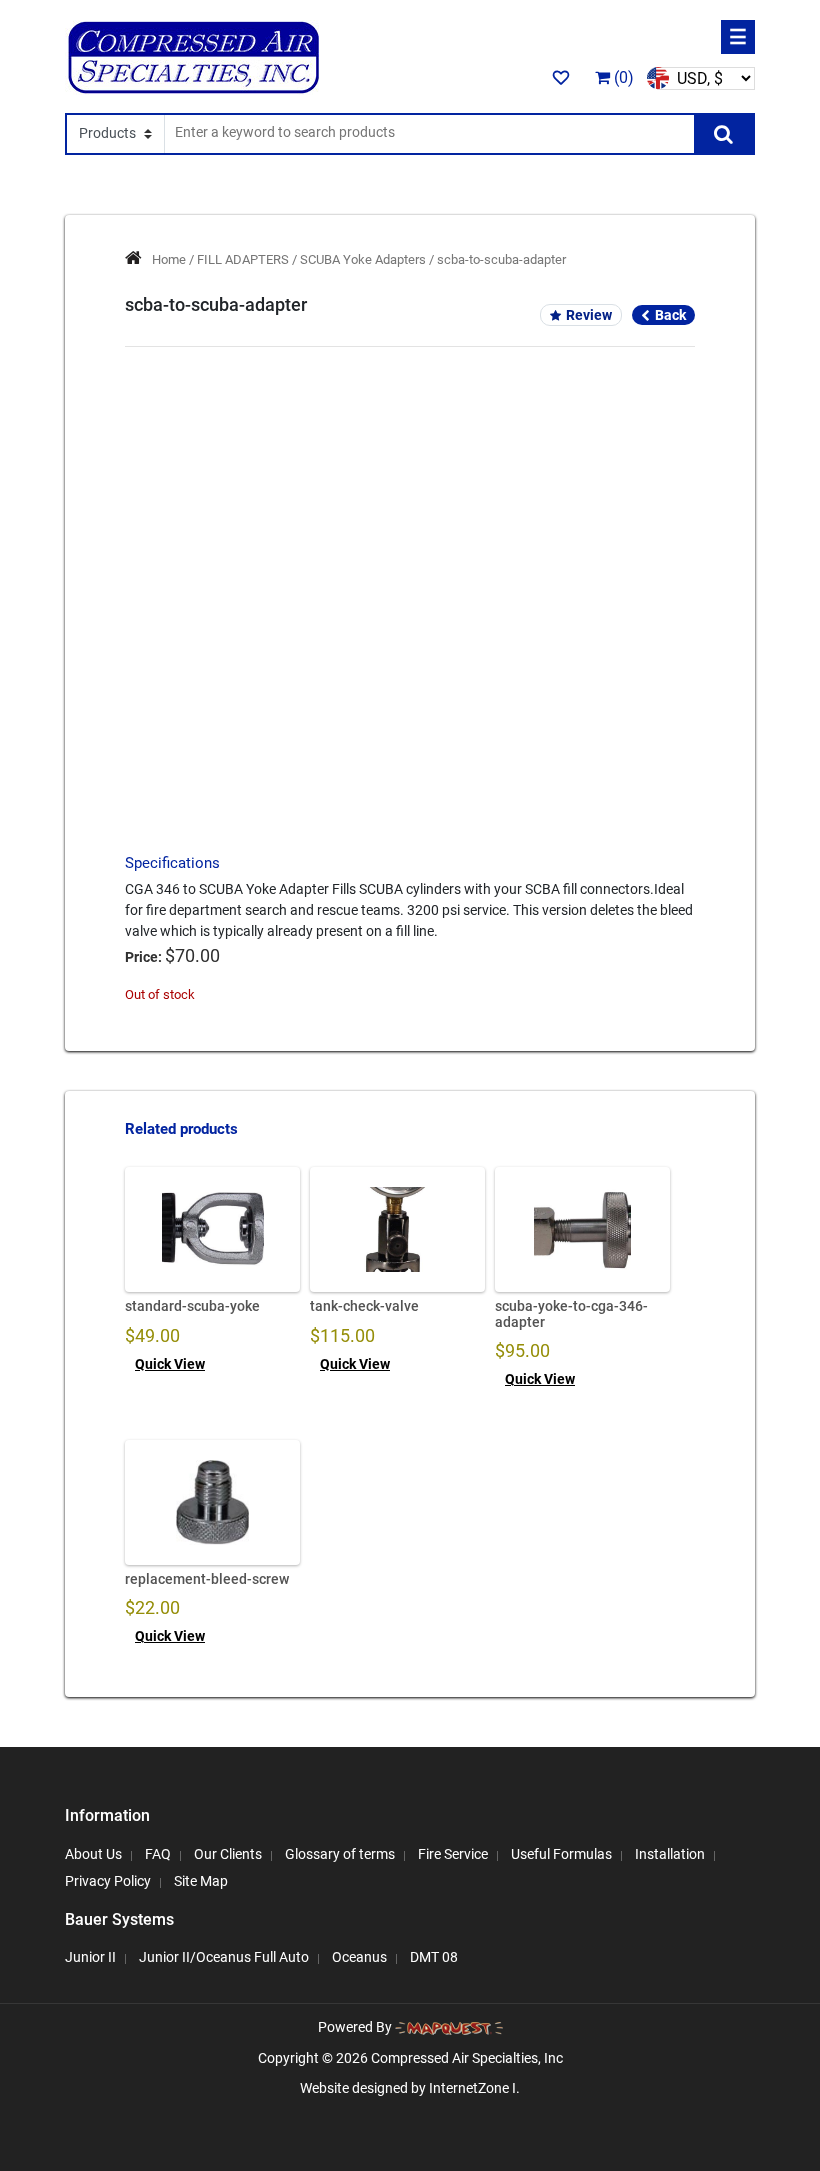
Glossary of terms (340, 1854)
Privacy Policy (108, 1881)
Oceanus (359, 1957)
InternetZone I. (474, 2088)
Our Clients (228, 1854)
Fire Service (453, 1854)
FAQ (158, 1854)
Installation (670, 1854)
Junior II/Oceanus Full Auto (224, 1957)
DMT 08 (434, 1957)
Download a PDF (410, 695)
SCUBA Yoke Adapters (363, 259)
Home (169, 259)
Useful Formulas (561, 1854)
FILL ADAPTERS (243, 259)
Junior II (90, 1957)
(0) (622, 77)
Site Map (201, 1881)
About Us (93, 1854)
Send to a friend (410, 625)
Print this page (410, 660)
